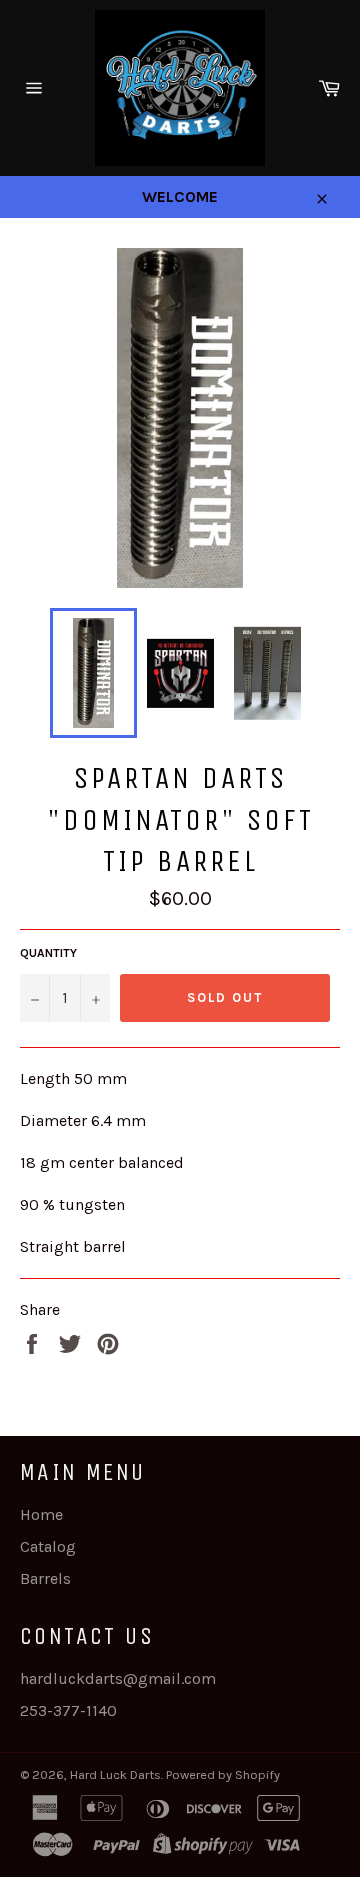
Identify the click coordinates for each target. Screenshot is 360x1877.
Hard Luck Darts (115, 1774)
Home (41, 1514)
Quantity (48, 953)
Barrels (45, 1578)
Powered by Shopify (223, 1774)
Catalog (48, 1546)
